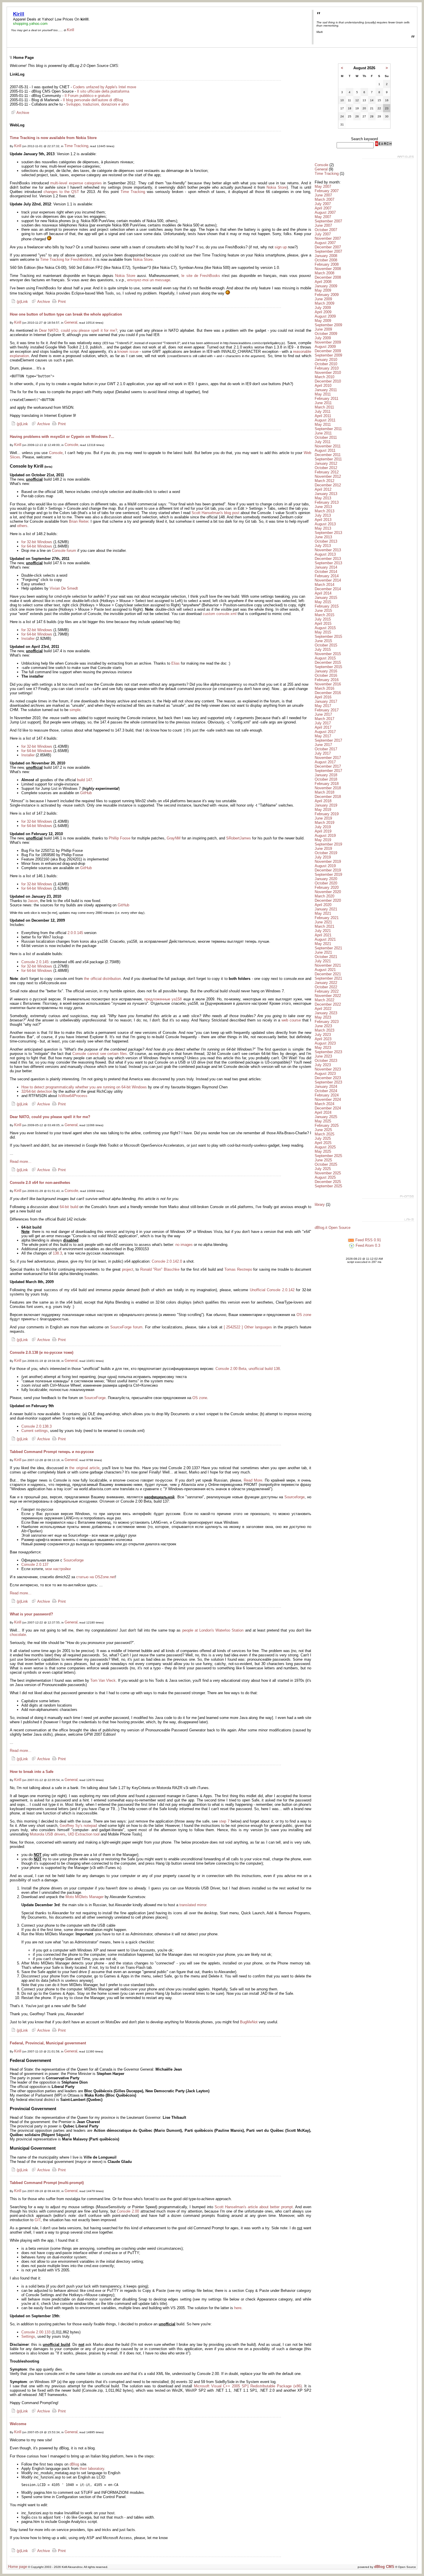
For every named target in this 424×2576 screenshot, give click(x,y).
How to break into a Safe (32, 1772)
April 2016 (323, 697)
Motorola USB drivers (48, 1834)
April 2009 (323, 312)
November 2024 (328, 1099)
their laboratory (92, 2469)
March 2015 (324, 615)
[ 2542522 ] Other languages (248, 1327)
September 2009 (328, 325)
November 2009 (328, 342)
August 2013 (325, 524)
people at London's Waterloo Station (213, 1630)
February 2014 (327, 576)
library (320, 1204)
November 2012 (328, 476)
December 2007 (328, 247)
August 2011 (325, 420)
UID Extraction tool (84, 1834)
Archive (22, 113)
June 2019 (323, 818)
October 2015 (326, 645)
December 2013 (328, 559)
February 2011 (327, 399)
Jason (33, 901)
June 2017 (323, 714)
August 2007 (325, 212)
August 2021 (325, 939)
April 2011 (323, 416)
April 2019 (323, 831)
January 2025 (326, 1117)
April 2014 (323, 593)
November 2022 (328, 996)
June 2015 (323, 611)
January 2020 (326, 879)
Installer (28, 639)
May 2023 (323, 1017)
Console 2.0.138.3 (36, 1426)
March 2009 (324, 303)
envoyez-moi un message (149, 280)
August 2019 (325, 836)
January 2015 (326, 598)
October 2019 (326, 853)
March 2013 (324, 511)
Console (71, 445)
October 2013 (326, 541)
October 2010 (326, 364)
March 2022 (324, 1000)
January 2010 (326, 360)
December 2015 (328, 662)
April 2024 (323, 1112)
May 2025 (323, 1121)
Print (61, 302)
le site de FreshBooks (201, 276)
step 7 (224, 1821)
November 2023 (328, 1069)
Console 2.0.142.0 (167, 1261)
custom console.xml (220, 614)
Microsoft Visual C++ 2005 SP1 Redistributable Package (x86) (248, 2386)
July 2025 (323, 1138)
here (238, 2308)
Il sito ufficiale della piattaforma (103, 91)
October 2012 (326, 468)
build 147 (85, 780)
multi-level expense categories (76, 183)
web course (291, 1020)
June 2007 (323, 195)
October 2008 (326, 260)
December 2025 (328, 1182)
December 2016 (328, 693)
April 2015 (323, 624)
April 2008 (323, 282)
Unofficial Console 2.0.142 (272, 1290)
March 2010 (324, 377)
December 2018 (328, 797)
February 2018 (327, 784)
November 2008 (328, 269)
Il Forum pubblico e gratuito (87, 96)
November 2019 (328, 862)
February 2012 (327, 472)
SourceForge (95, 1398)
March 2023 (324, 1030)
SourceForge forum (126, 1327)
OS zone (304, 1315)
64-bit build (69, 1207)
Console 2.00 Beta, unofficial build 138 (248, 1369)
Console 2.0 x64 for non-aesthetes (40, 1183)
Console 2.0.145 (35, 962)
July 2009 (323, 308)
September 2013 (328, 533)
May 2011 (323, 394)
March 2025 (324, 1134)
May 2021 (323, 913)
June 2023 (323, 1026)
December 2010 (328, 381)
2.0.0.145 (75, 933)
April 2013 (323, 520)
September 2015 (328, 636)
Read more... (21, 1162)
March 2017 (324, 719)
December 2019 (328, 870)
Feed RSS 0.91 (368, 1240)
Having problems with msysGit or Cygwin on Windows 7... (62, 437)
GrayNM (174, 838)
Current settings (35, 1431)
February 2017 (327, 710)
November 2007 (328, 238)
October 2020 (326, 883)
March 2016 (324, 688)
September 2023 (328, 1052)
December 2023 (328, 1078)
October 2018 (326, 779)
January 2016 (326, 671)
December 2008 (328, 277)
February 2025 (327, 1125)
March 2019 (324, 823)
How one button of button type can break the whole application (66, 314)
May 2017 (323, 706)
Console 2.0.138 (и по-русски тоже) (42, 1352)
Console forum (64, 551)
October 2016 (326, 675)
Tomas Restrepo (238, 1269)
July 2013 (323, 515)
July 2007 (323, 204)
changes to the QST (61, 192)
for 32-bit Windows (37, 542)
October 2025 (326, 1164)
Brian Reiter (79, 521)
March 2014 (324, 585)
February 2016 (327, 680)
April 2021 (323, 935)
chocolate (18, 1635)
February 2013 (327, 502)
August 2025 (325, 1147)
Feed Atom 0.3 (367, 1245)
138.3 (57, 1253)
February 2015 (327, 606)
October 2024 (326, 1091)
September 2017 (328, 740)
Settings (28, 2336)
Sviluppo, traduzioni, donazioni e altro (97, 104)
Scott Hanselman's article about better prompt (254, 2207)
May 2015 (323, 602)
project (128, 1269)
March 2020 (324, 896)
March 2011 (324, 407)
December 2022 (328, 1004)
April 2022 (323, 1009)
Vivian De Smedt (64, 588)
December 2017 (328, 766)
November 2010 (328, 373)
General (71, 322)
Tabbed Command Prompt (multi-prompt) (47, 2183)
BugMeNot (249, 2022)
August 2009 (325, 316)
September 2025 (328, 1156)
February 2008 (327, 264)
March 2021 (324, 926)
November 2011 (328, 446)
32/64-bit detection (37, 1091)
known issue (128, 351)
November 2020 (328, 892)
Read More (253, 1480)
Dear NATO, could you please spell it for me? (78, 330)
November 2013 (328, 550)
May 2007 (323, 186)
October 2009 (326, 334)
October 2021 (326, 957)
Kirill (71, 30)
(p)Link (22, 302)
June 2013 (323, 507)
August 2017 (325, 732)
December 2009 (328, 351)
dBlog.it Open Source (333, 1228)
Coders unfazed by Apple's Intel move (105, 87)
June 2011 (323, 403)
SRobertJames (239, 838)
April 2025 (323, 1143)
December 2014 (328, 589)
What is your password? (31, 1614)
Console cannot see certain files (100, 1054)
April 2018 (323, 801)
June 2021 (323, 922)
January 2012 (326, 463)
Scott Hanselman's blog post (215, 513)
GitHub (86, 793)
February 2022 (327, 991)
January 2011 (326, 390)
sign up (281, 247)
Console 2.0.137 (35, 1564)
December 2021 (328, 974)
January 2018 (326, 775)
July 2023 (323, 1035)
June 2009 (323, 299)
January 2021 (326, 909)
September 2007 (328, 221)
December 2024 (328, 1108)
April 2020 (323, 905)
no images (184, 1245)
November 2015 (328, 654)
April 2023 (323, 1039)
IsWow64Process (73, 1096)
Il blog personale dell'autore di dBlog (93, 100)
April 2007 (323, 208)
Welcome (18, 2424)
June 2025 (323, 1130)
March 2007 (324, 199)
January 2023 (326, 1013)
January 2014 (326, 567)
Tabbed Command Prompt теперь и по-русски (52, 1452)
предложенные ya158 (163, 999)
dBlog (74, 2464)
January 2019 (326, 805)
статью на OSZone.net (96, 1577)
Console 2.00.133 (36, 2332)
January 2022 (326, 983)
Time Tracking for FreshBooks (65, 259)
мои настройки (58, 1569)
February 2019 (327, 814)
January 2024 (326, 1087)
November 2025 (328, 1173)
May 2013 (323, 498)
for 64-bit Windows (37, 546)
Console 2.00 (128, 2211)
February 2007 (327, 191)
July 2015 (323, 619)
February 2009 (327, 295)
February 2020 (327, 887)
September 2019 (328, 844)
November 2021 (328, 965)
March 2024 (324, 1104)
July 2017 (323, 723)
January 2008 (326, 256)
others (22, 526)
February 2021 (327, 918)
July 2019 (323, 827)
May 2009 (323, 290)
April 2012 (323, 489)
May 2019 (323, 810)
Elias (176, 663)
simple (75, 710)
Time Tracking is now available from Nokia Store (53, 138)
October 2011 (326, 437)
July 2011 (323, 411)
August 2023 (325, 1043)
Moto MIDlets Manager (85, 1897)
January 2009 (326, 286)
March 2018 (324, 792)
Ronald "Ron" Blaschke (160, 1269)
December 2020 (328, 900)
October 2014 (326, 572)
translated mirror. (193, 1905)
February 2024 (327, 1095)
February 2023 (327, 1022)
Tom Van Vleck (103, 1680)
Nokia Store (277, 187)
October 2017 (326, 749)
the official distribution (102, 979)
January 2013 (326, 494)
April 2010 (323, 386)
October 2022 (326, 987)
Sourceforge (294, 1497)
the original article (84, 1468)
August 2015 (325, 628)
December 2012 (328, 485)
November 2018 (328, 788)
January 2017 (326, 701)
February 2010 (327, 368)
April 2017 (323, 727)
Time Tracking (76, 146)
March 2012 (324, 481)
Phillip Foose (120, 838)
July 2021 (323, 931)
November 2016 (328, 684)
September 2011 (328, 429)
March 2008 (324, 273)
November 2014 (328, 580)
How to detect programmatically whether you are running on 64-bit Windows (84, 1087)
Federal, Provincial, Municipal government (48, 2043)
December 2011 (328, 455)
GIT (38, 2220)
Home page (18, 2567)
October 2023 (326, 1061)
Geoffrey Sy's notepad (78, 1826)
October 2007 (326, 230)
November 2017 (328, 758)
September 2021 (328, 948)
